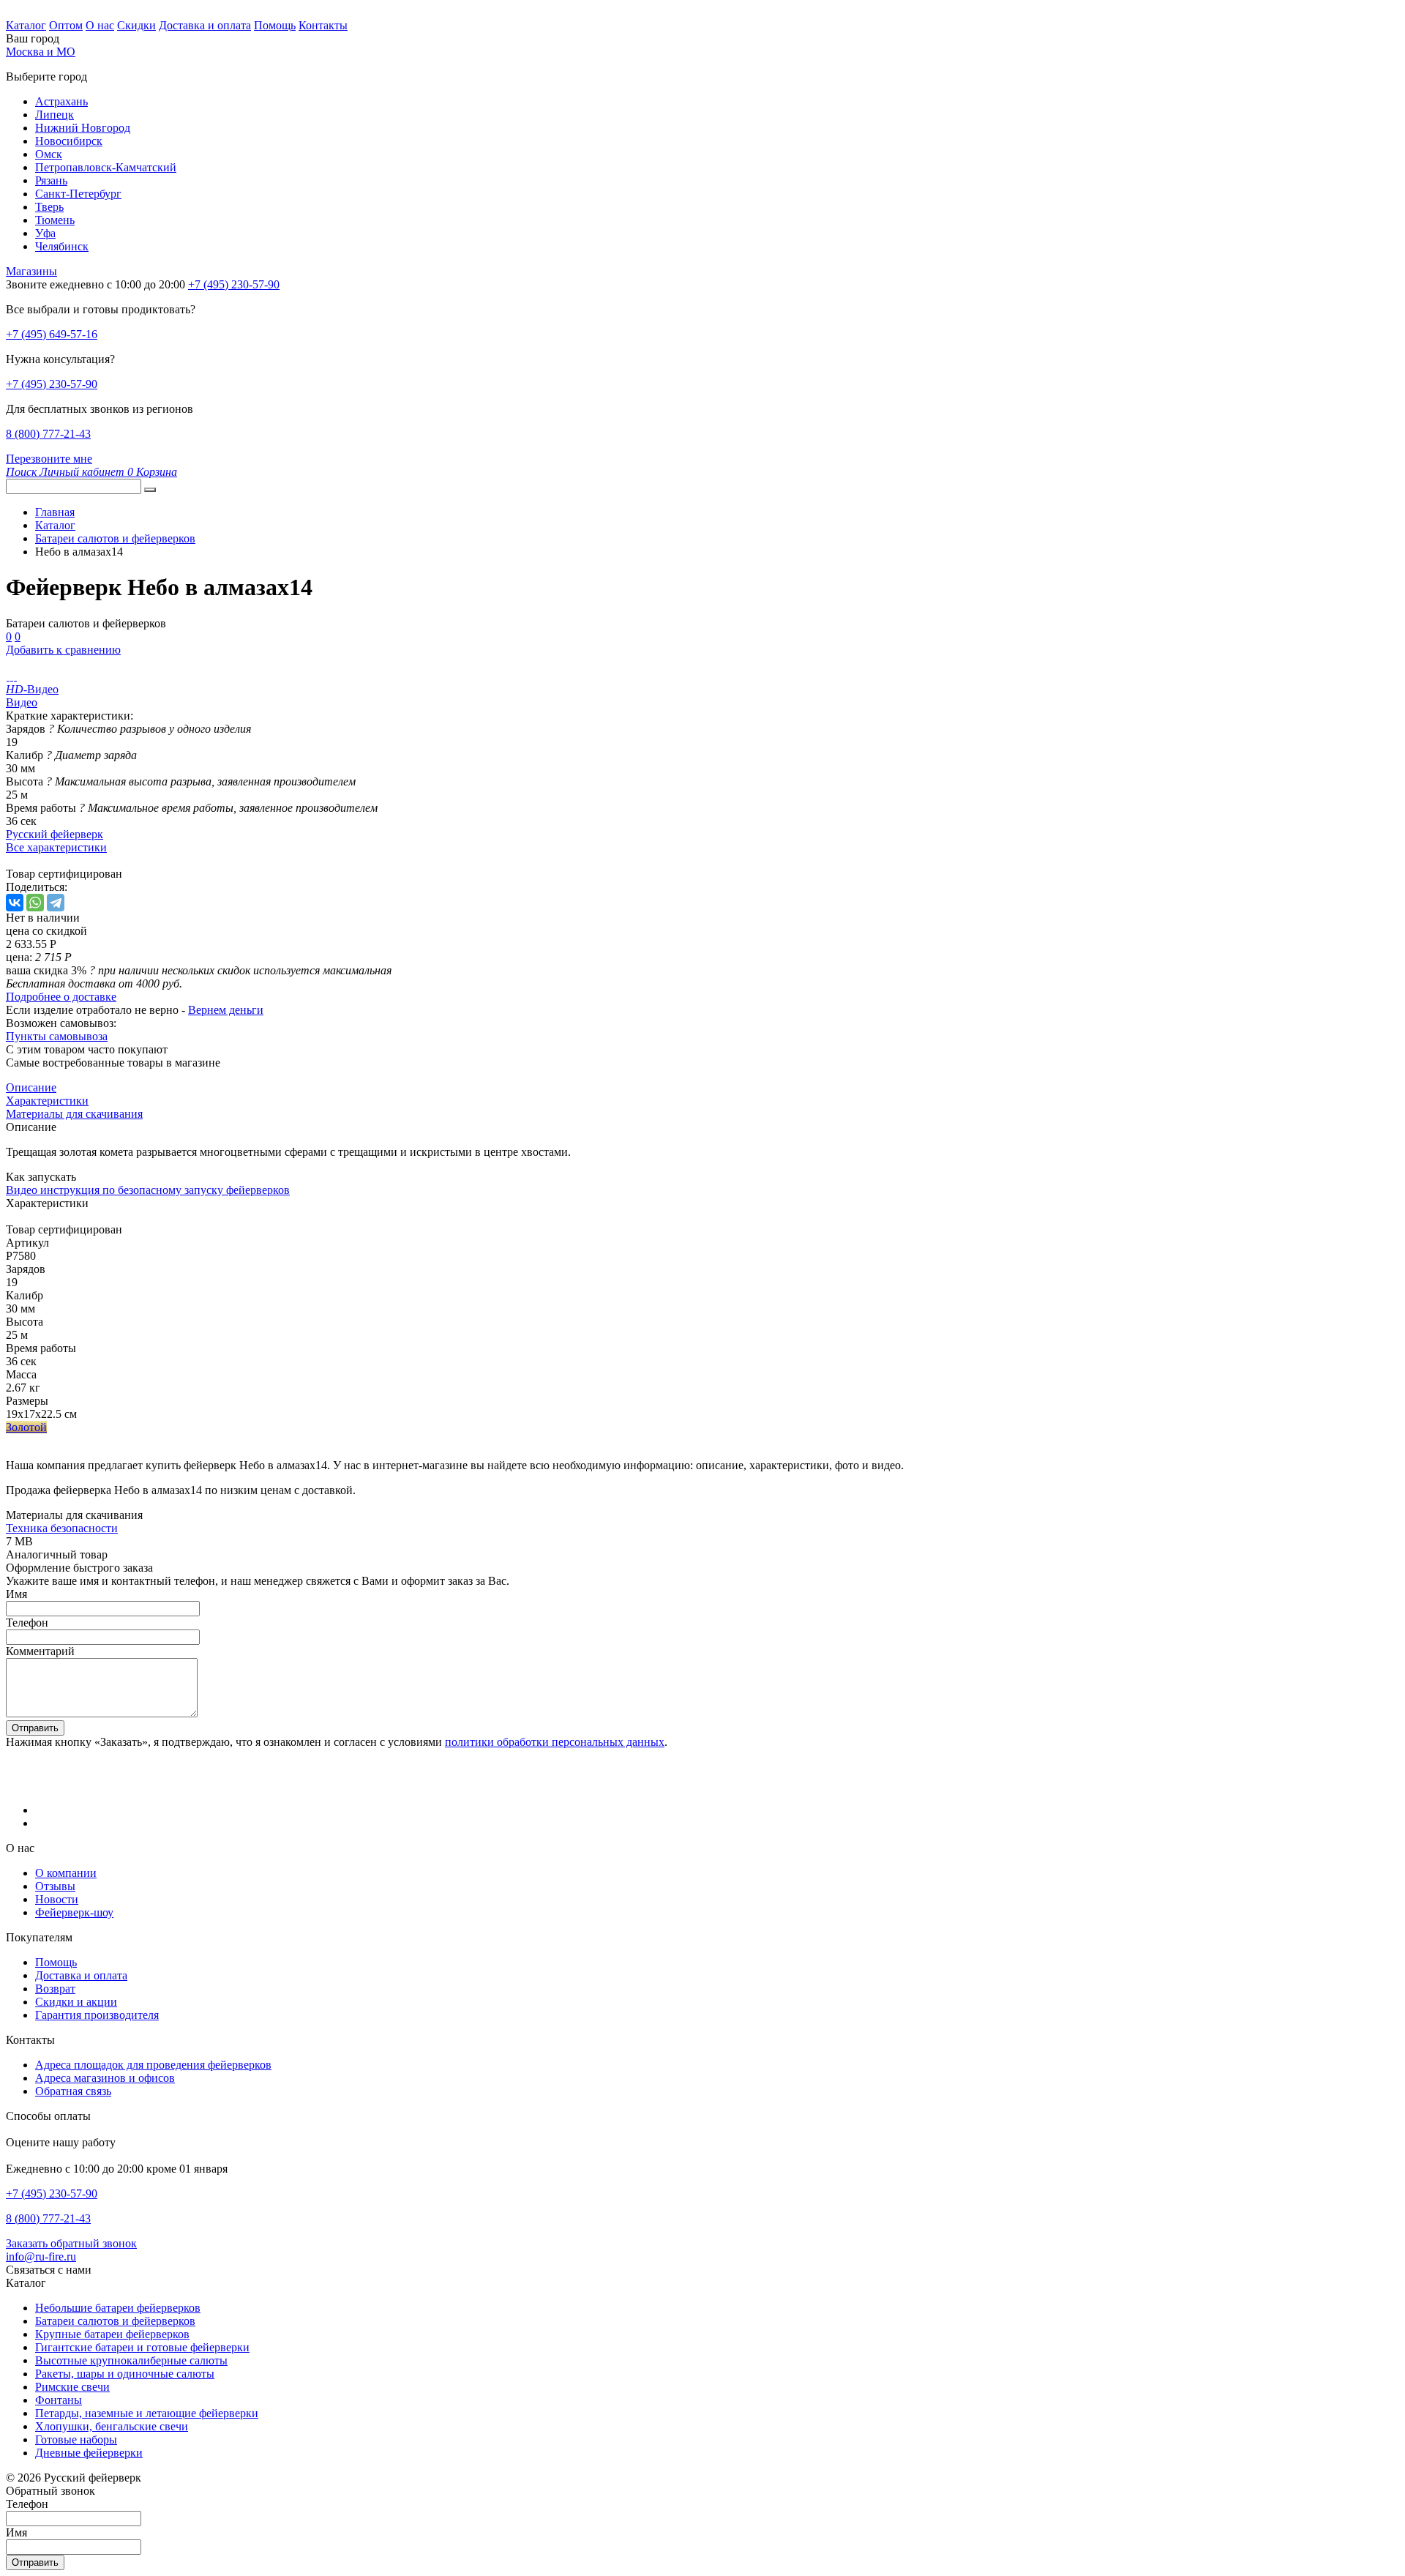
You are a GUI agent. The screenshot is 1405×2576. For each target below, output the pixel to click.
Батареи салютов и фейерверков (115, 2321)
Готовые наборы (76, 2439)
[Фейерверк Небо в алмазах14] (8, 676)
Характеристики (47, 1101)
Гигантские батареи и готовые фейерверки (142, 2347)
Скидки (136, 25)
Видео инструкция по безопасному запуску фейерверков (148, 1190)
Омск (49, 154)
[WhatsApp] (35, 903)
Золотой (26, 1427)
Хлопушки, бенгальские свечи (112, 2426)
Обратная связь (73, 2091)
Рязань (51, 180)
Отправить (35, 1728)
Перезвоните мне (49, 459)
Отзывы (55, 1886)
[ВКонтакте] (15, 903)
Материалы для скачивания (74, 1114)
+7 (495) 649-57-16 (52, 334)
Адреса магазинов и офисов (105, 2078)
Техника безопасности (62, 1528)
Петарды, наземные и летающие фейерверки (147, 2413)
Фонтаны (59, 2400)
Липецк (55, 115)
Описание (31, 1087)
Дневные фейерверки (89, 2453)
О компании (66, 1873)
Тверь (49, 207)
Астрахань (61, 101)
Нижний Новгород (83, 128)
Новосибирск (69, 141)
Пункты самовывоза (57, 1036)
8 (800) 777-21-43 (48, 434)
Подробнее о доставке (61, 997)
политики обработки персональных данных (555, 1742)
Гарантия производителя (97, 2015)
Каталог (26, 25)
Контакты (323, 25)
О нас (100, 25)
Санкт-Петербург (78, 194)
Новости (57, 1899)
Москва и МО (41, 52)
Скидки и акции (76, 2002)
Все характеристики (56, 847)
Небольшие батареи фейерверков (118, 2308)
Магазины (31, 271)
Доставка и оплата (205, 25)
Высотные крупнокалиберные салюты (131, 2360)
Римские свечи (72, 2387)
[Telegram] (56, 903)
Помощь (275, 25)
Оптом (66, 25)
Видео (22, 702)
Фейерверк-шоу (74, 1912)
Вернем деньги (226, 1010)
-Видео (32, 689)
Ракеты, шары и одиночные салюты (125, 2374)
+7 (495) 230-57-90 (52, 384)
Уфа (45, 233)
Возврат (55, 1989)
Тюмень (55, 220)
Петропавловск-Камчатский (106, 167)
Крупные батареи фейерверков (112, 2334)
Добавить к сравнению (63, 650)
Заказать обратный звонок (71, 2243)
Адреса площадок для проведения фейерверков (153, 2065)
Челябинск (62, 246)
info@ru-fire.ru (41, 2256)
